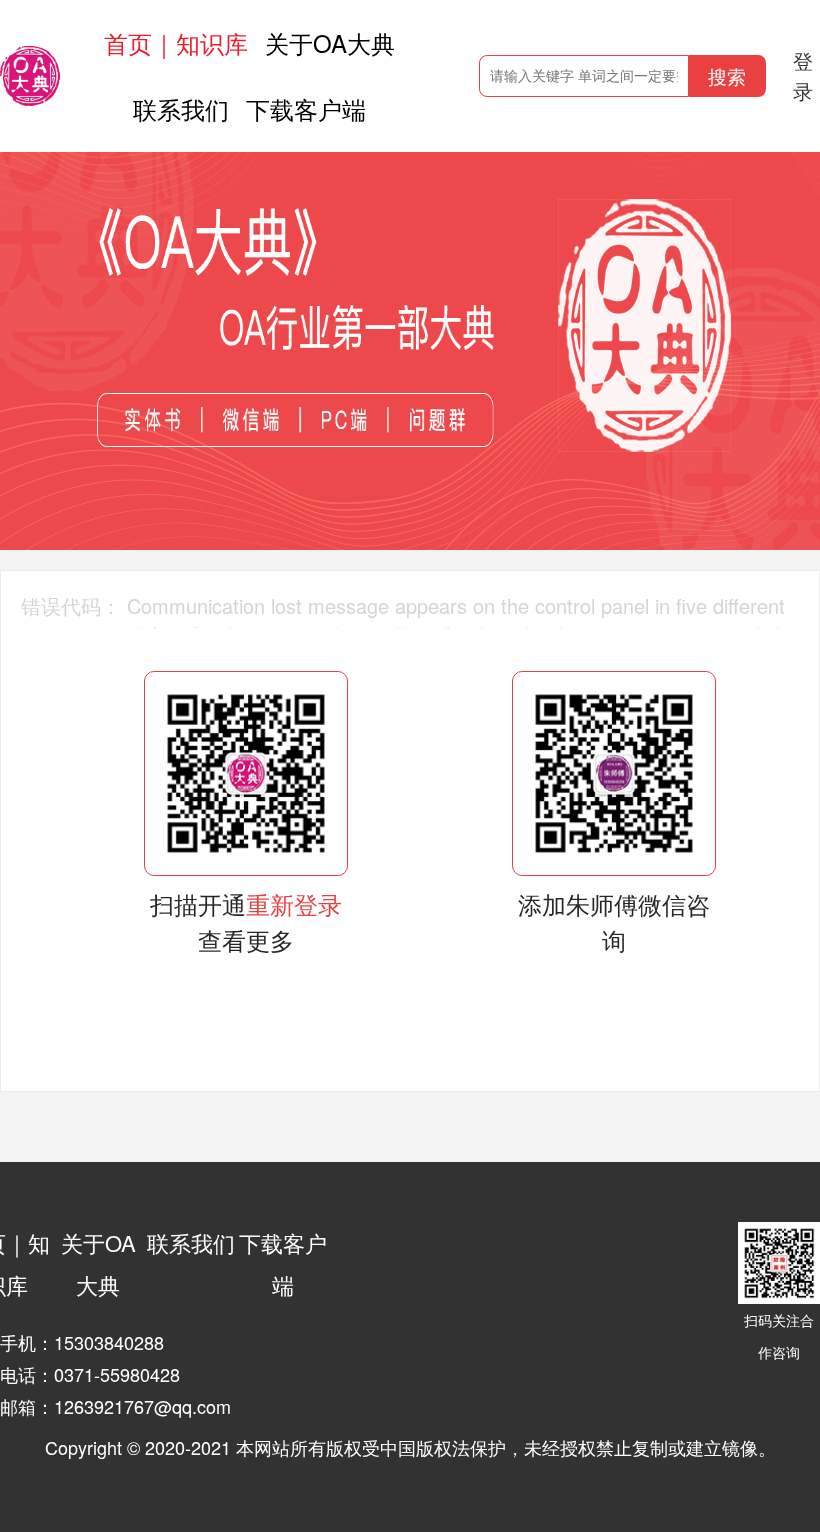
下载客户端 (306, 108)
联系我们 (181, 108)
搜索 (727, 75)
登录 (803, 75)
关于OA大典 (330, 42)
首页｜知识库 (176, 42)
